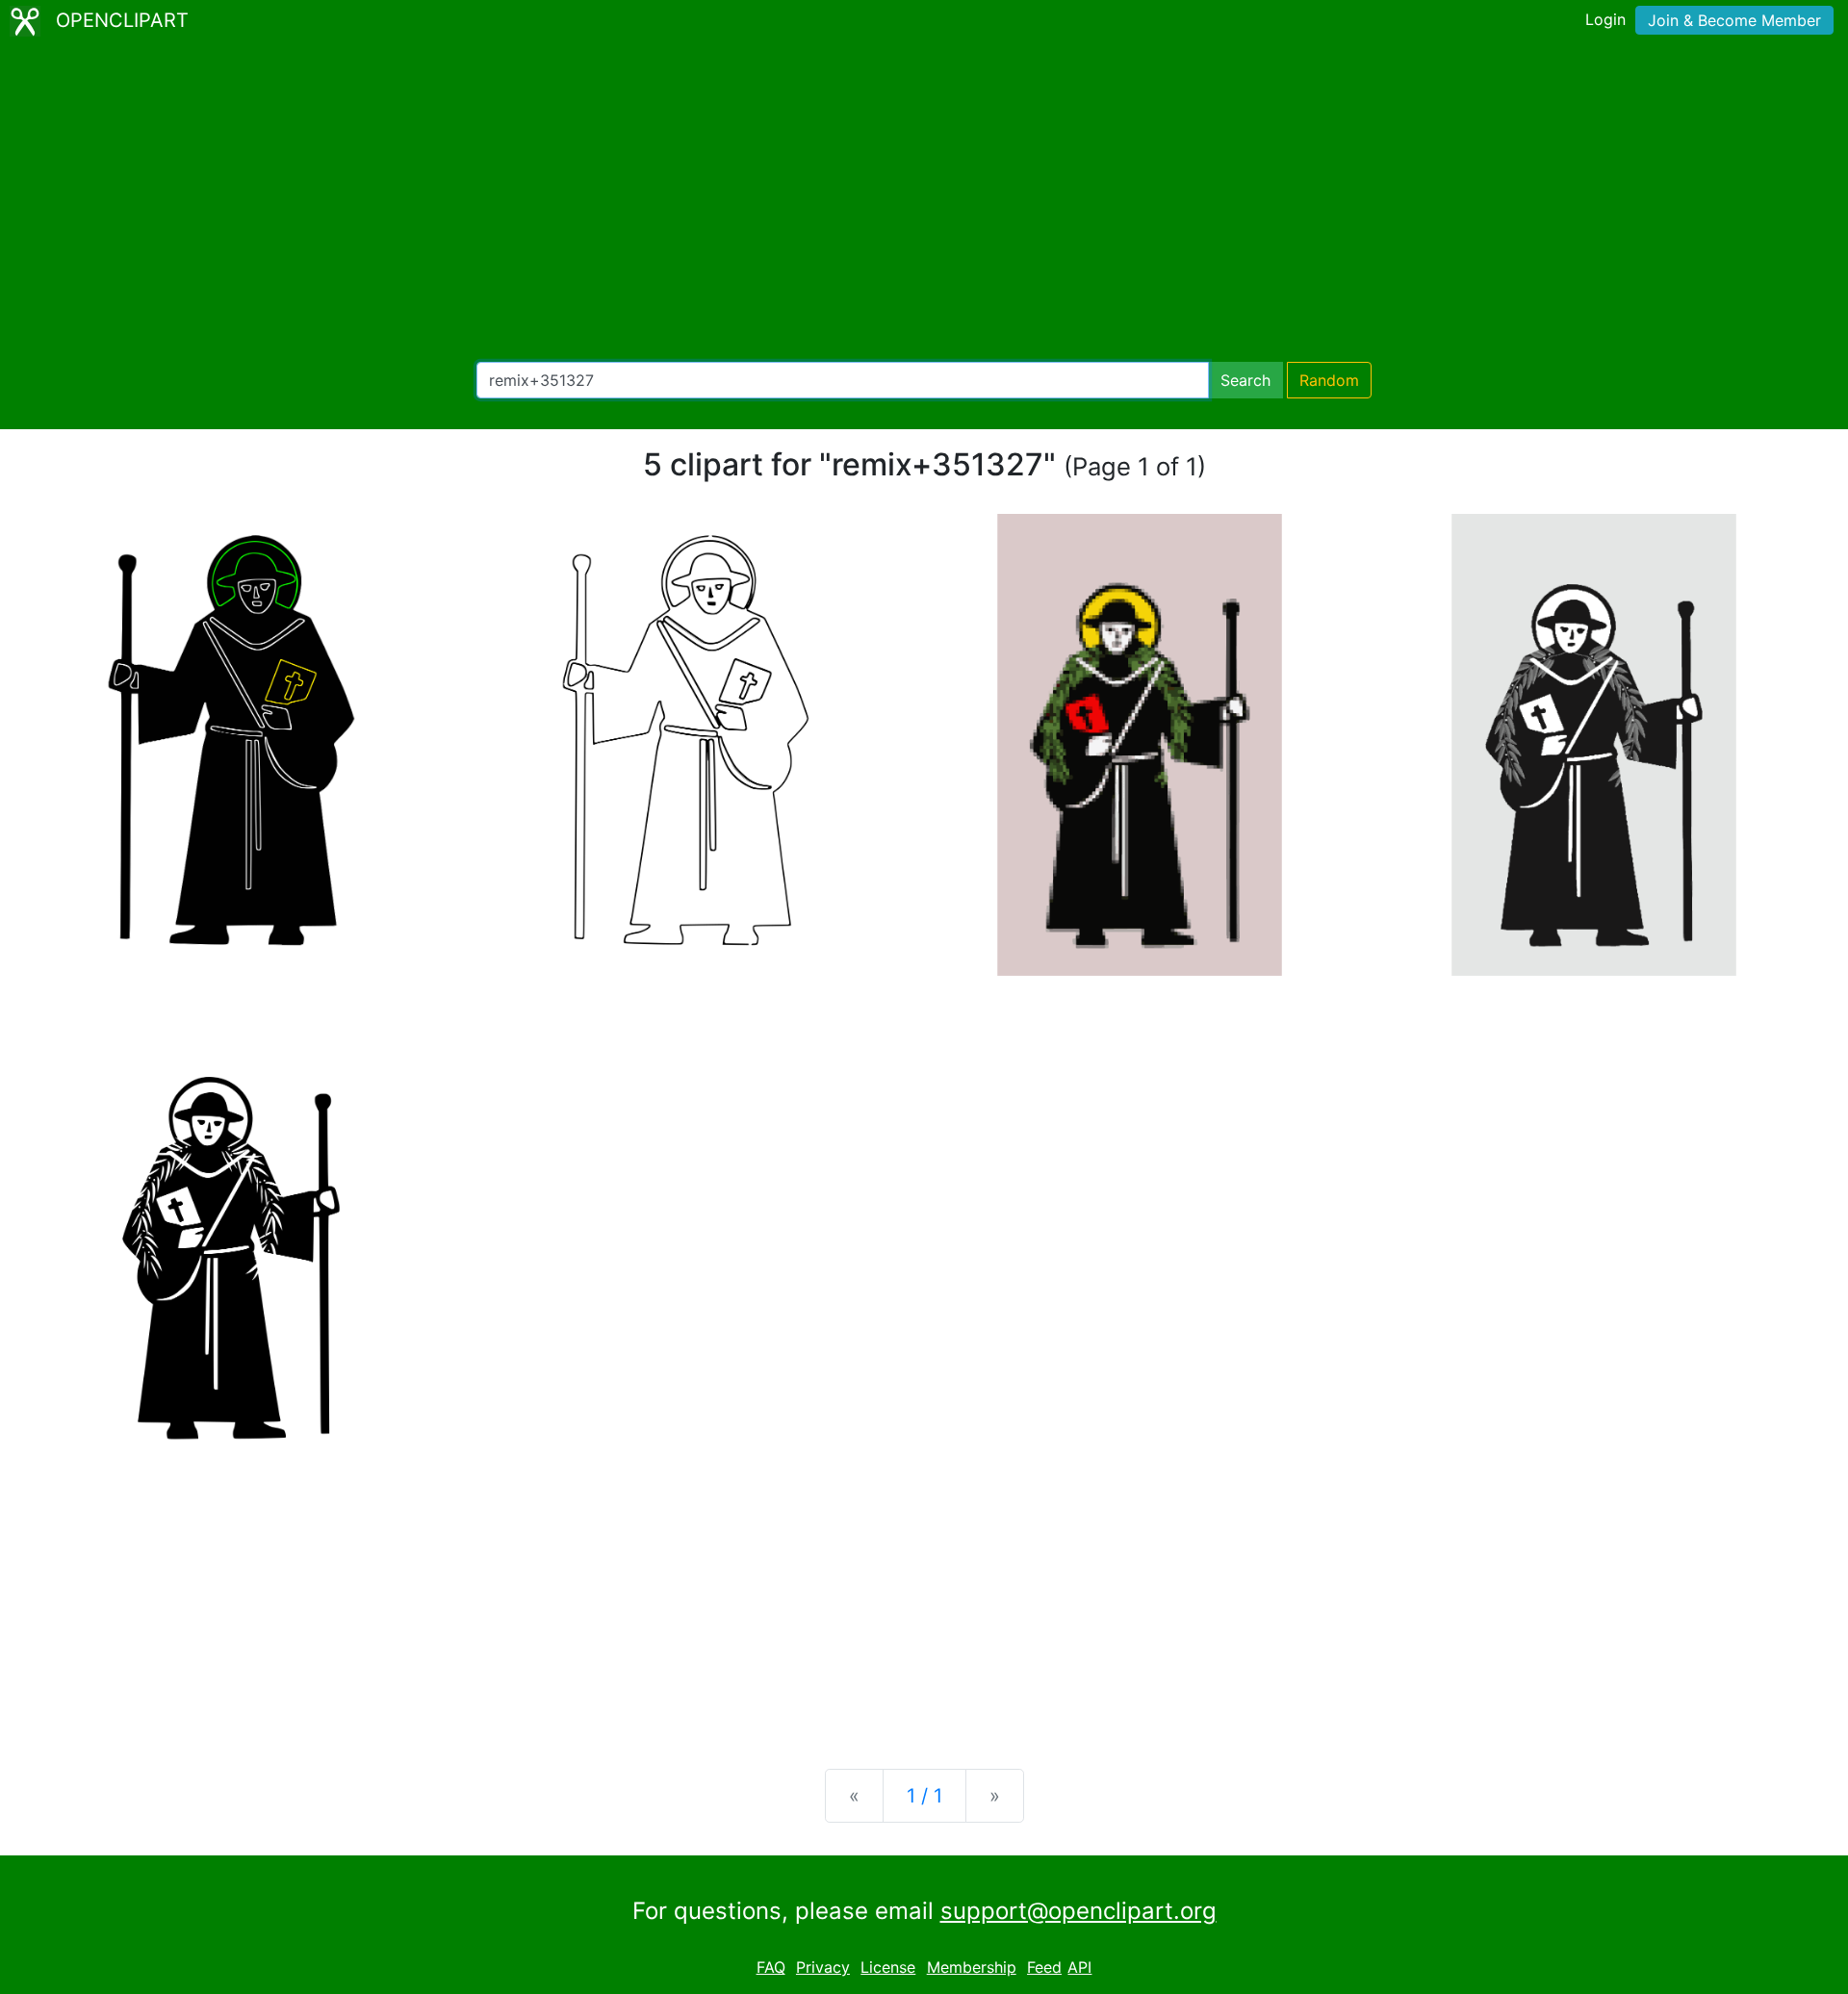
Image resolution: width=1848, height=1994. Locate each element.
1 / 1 (924, 1796)
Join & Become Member (1734, 20)
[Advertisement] (924, 202)
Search (1245, 380)
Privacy (823, 1967)
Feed (1044, 1967)
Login (1605, 19)
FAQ (771, 1967)
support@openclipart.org (1078, 1911)
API (1079, 1967)
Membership (972, 1967)
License (888, 1967)
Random (1329, 380)
